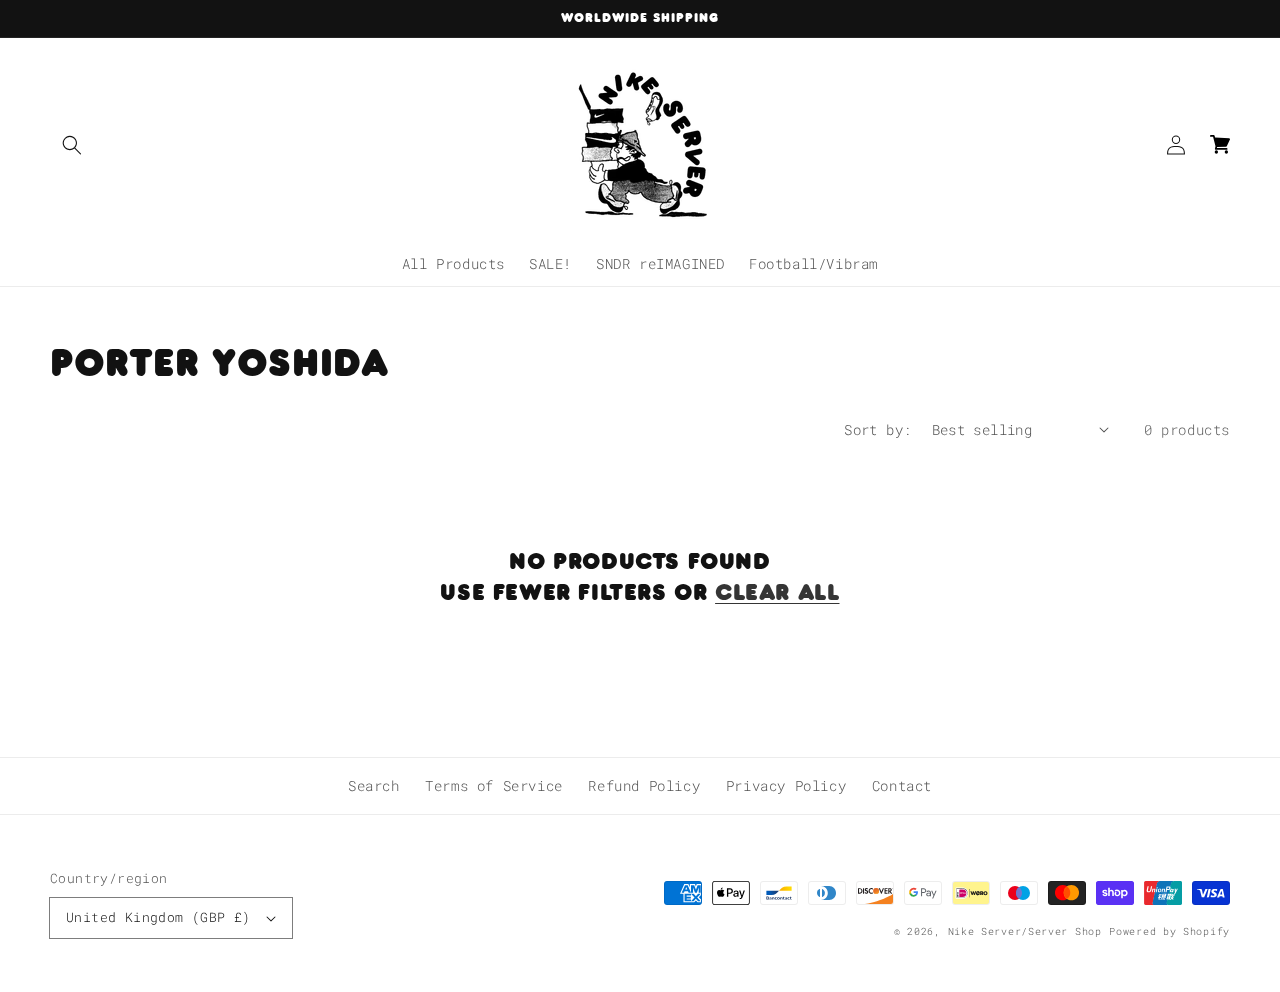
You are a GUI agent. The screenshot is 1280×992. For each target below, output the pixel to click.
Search (374, 785)
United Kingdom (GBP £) (158, 917)
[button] (72, 145)
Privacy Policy (786, 785)
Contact (902, 785)
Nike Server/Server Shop (1025, 931)
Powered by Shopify (1169, 931)
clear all (777, 591)
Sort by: (877, 429)
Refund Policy (644, 785)
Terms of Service (494, 785)
